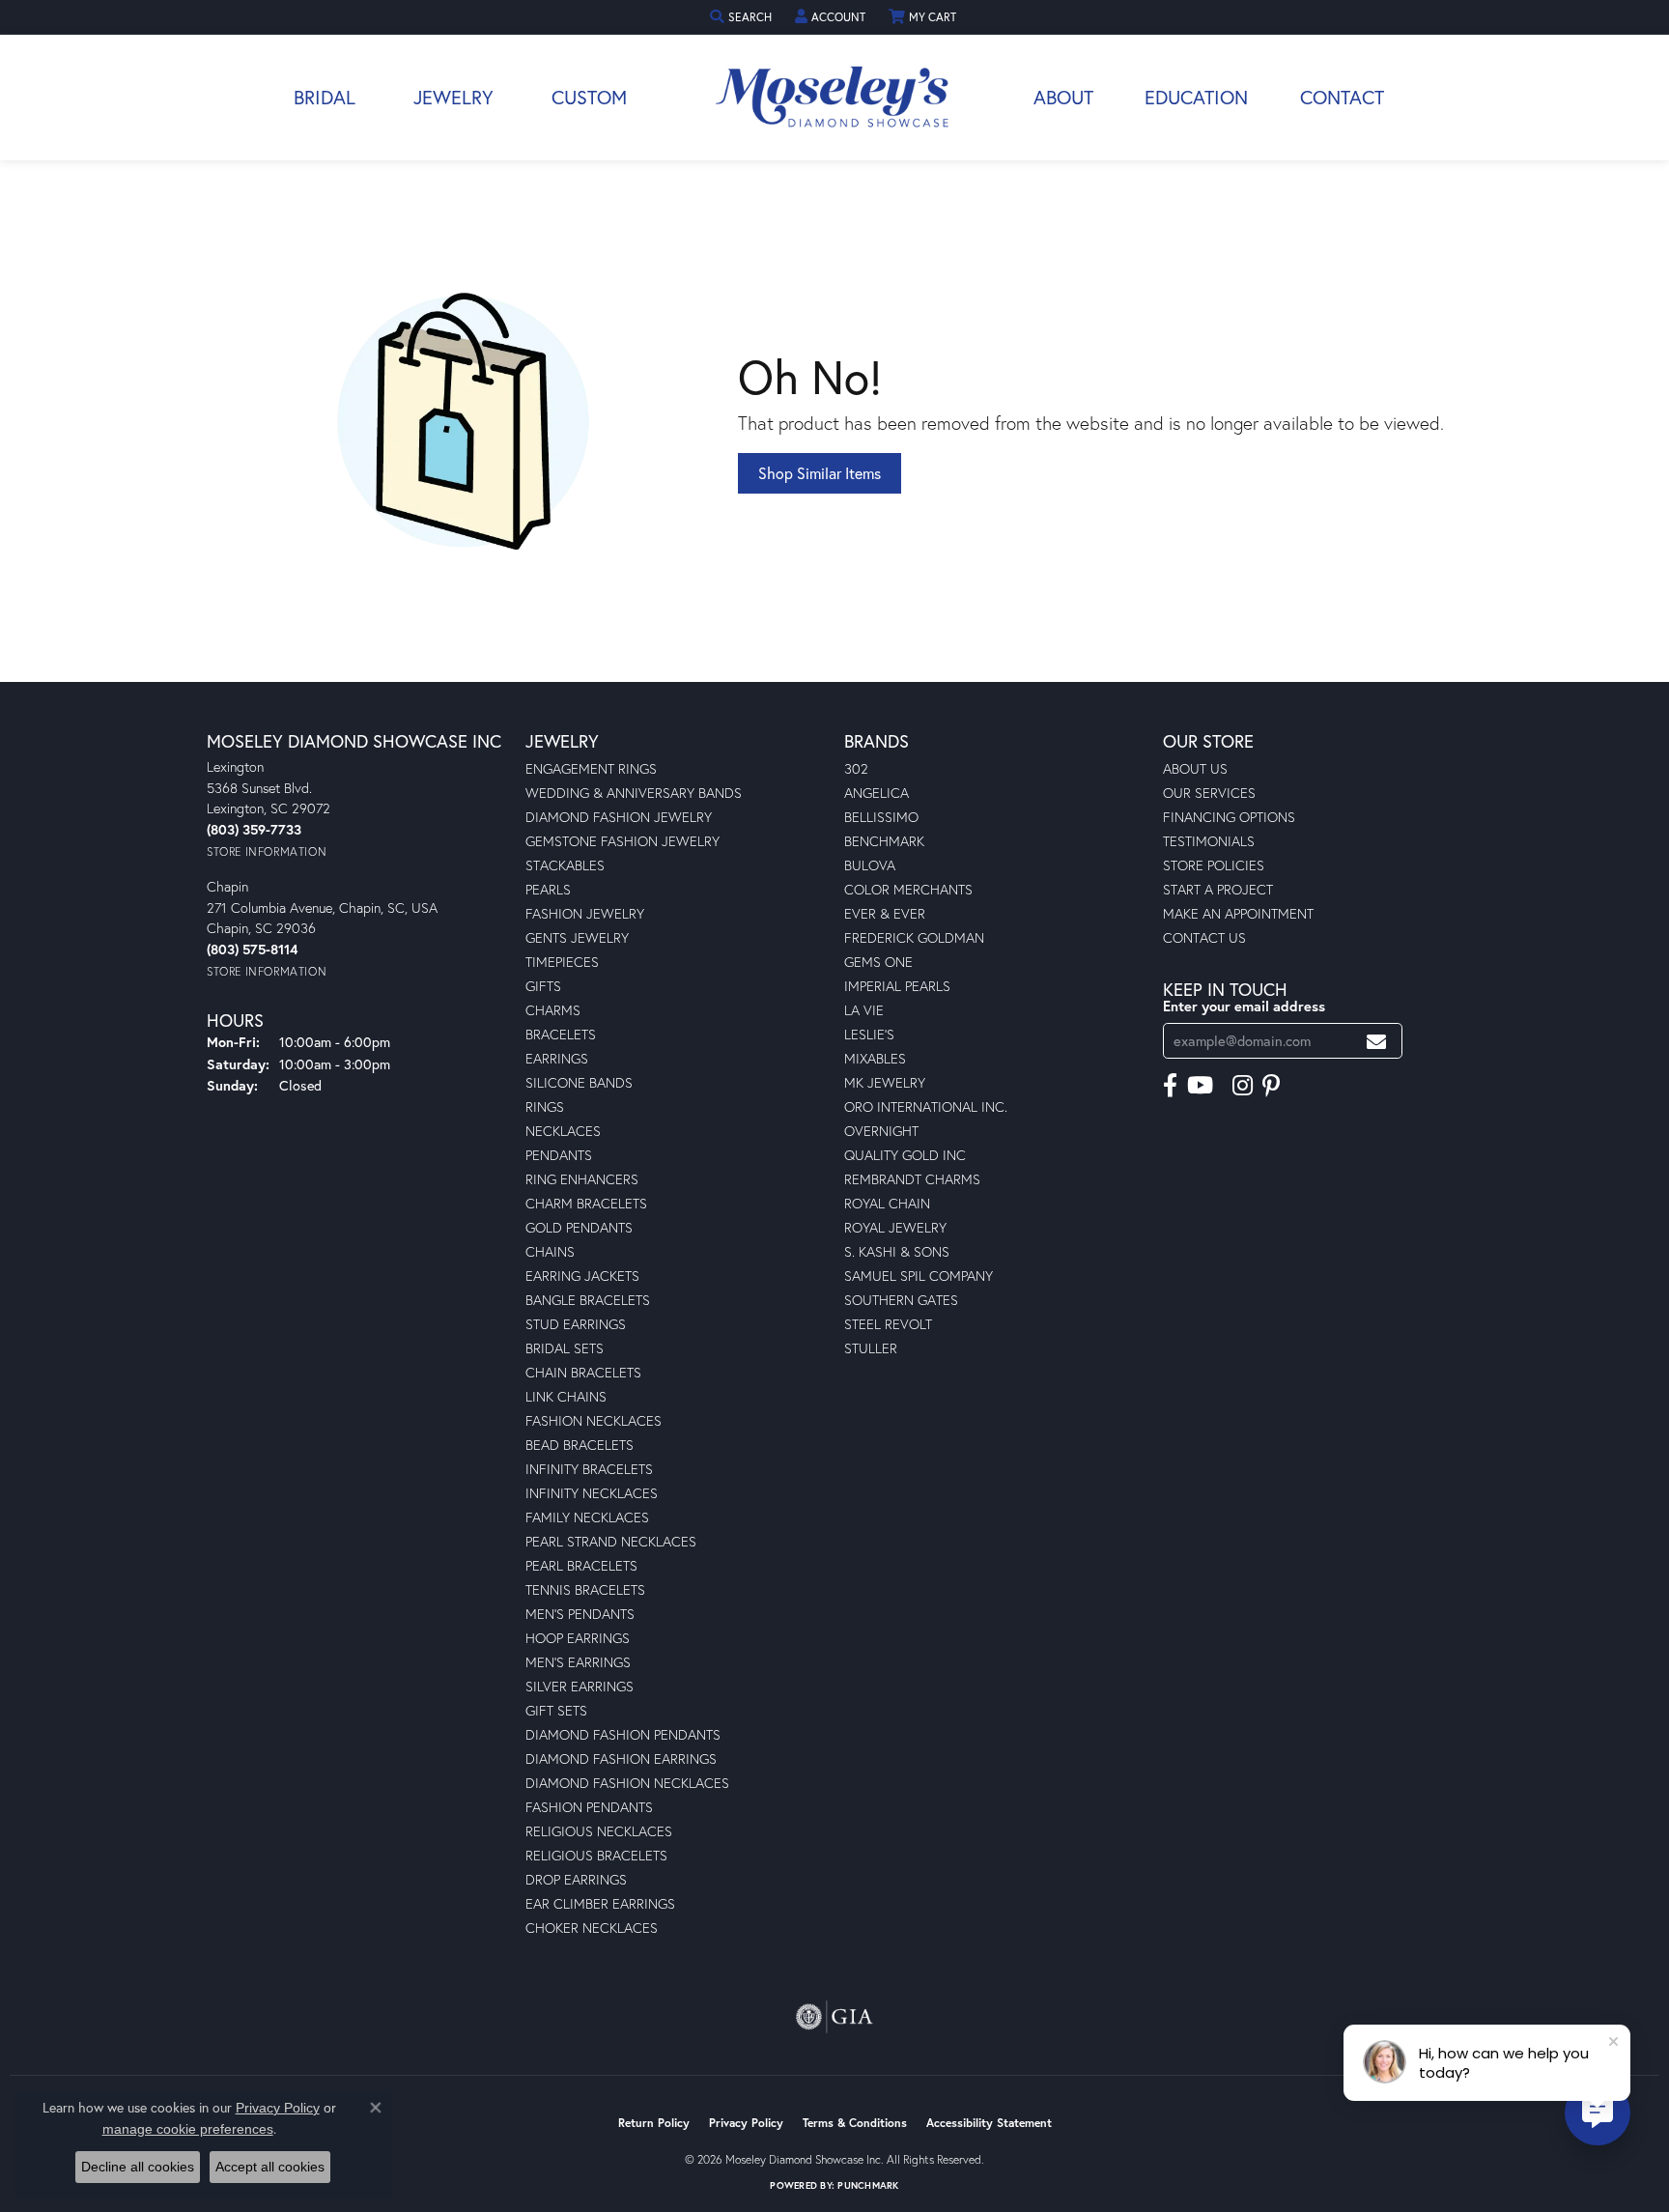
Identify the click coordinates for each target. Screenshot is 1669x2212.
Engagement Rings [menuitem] (591, 768)
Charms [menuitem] (553, 1010)
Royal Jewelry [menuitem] (895, 1227)
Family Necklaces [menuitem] (587, 1517)
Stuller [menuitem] (871, 1348)
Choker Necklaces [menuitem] (592, 1928)
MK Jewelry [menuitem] (885, 1082)
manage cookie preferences (188, 2129)
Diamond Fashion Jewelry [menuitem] (619, 817)
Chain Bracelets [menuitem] (583, 1372)
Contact (1342, 97)
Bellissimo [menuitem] (881, 817)
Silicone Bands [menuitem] (579, 1082)
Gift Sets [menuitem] (556, 1710)
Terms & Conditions (855, 2123)
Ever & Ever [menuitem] (885, 913)
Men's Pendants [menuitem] (580, 1614)
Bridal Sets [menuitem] (565, 1348)
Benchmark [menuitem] (884, 841)
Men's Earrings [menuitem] (578, 1662)
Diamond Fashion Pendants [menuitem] (623, 1734)
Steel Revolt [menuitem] (888, 1324)
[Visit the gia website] (834, 2017)
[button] (743, 17)
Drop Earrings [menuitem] (576, 1879)
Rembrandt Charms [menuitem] (912, 1179)
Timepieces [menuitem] (562, 962)
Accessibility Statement (989, 2123)
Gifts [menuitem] (543, 986)
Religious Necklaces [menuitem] (599, 1831)
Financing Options (1229, 817)
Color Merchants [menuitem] (908, 889)
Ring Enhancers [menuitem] (582, 1179)
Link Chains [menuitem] (566, 1396)
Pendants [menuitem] (559, 1155)
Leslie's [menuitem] (869, 1034)
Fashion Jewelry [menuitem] (585, 913)
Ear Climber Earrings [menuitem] (600, 1903)
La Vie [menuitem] (864, 1010)
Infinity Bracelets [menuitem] (589, 1469)
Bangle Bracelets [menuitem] (588, 1300)
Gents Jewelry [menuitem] (577, 937)
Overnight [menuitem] (881, 1131)
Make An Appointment (1238, 913)
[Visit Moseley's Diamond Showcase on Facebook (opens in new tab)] (1170, 1086)
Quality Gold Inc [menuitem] (905, 1155)
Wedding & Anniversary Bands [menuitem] (634, 793)
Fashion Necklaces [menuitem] (594, 1420)
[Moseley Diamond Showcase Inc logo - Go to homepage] (834, 98)
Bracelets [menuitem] (561, 1034)
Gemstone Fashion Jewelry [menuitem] (622, 841)
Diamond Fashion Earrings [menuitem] (621, 1758)
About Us (1195, 768)
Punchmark (868, 2185)
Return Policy (654, 2123)
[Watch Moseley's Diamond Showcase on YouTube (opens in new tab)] (1200, 1086)
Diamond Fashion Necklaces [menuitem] (627, 1783)
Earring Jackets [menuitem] (582, 1276)
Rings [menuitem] (545, 1106)
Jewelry (453, 97)
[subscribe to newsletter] (1376, 1041)
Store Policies (1214, 865)
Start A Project (1218, 889)
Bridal (325, 97)
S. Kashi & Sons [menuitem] (897, 1251)
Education (1196, 97)
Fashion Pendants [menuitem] (589, 1807)
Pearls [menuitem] (548, 889)
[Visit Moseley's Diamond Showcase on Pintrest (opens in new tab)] (1271, 1086)
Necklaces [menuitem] (563, 1131)
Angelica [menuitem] (877, 793)
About (1063, 97)
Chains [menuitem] (550, 1251)
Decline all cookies (138, 2167)
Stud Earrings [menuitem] (576, 1324)
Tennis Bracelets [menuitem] (585, 1589)
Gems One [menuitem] (878, 962)
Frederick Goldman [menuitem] (914, 937)
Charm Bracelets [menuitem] (586, 1203)
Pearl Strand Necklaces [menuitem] (611, 1541)
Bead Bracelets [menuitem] (580, 1445)
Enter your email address (1244, 1006)
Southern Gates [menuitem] (901, 1300)
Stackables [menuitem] (565, 865)
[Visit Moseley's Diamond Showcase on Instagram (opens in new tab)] (1243, 1086)
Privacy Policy (746, 2123)
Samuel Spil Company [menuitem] (919, 1276)
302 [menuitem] (856, 768)
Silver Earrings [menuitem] (580, 1686)
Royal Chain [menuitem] (887, 1203)
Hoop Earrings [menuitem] (578, 1638)
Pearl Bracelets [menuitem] (581, 1565)
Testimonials (1209, 841)
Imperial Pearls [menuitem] (897, 986)
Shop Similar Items (820, 473)
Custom (589, 97)
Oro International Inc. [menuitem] (926, 1106)
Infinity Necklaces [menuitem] (592, 1493)
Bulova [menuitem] (870, 865)
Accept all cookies (270, 2167)
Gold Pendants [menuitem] (579, 1227)
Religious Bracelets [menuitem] (596, 1855)
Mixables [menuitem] (875, 1058)
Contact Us (1204, 937)
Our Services (1209, 793)
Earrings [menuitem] (557, 1058)
